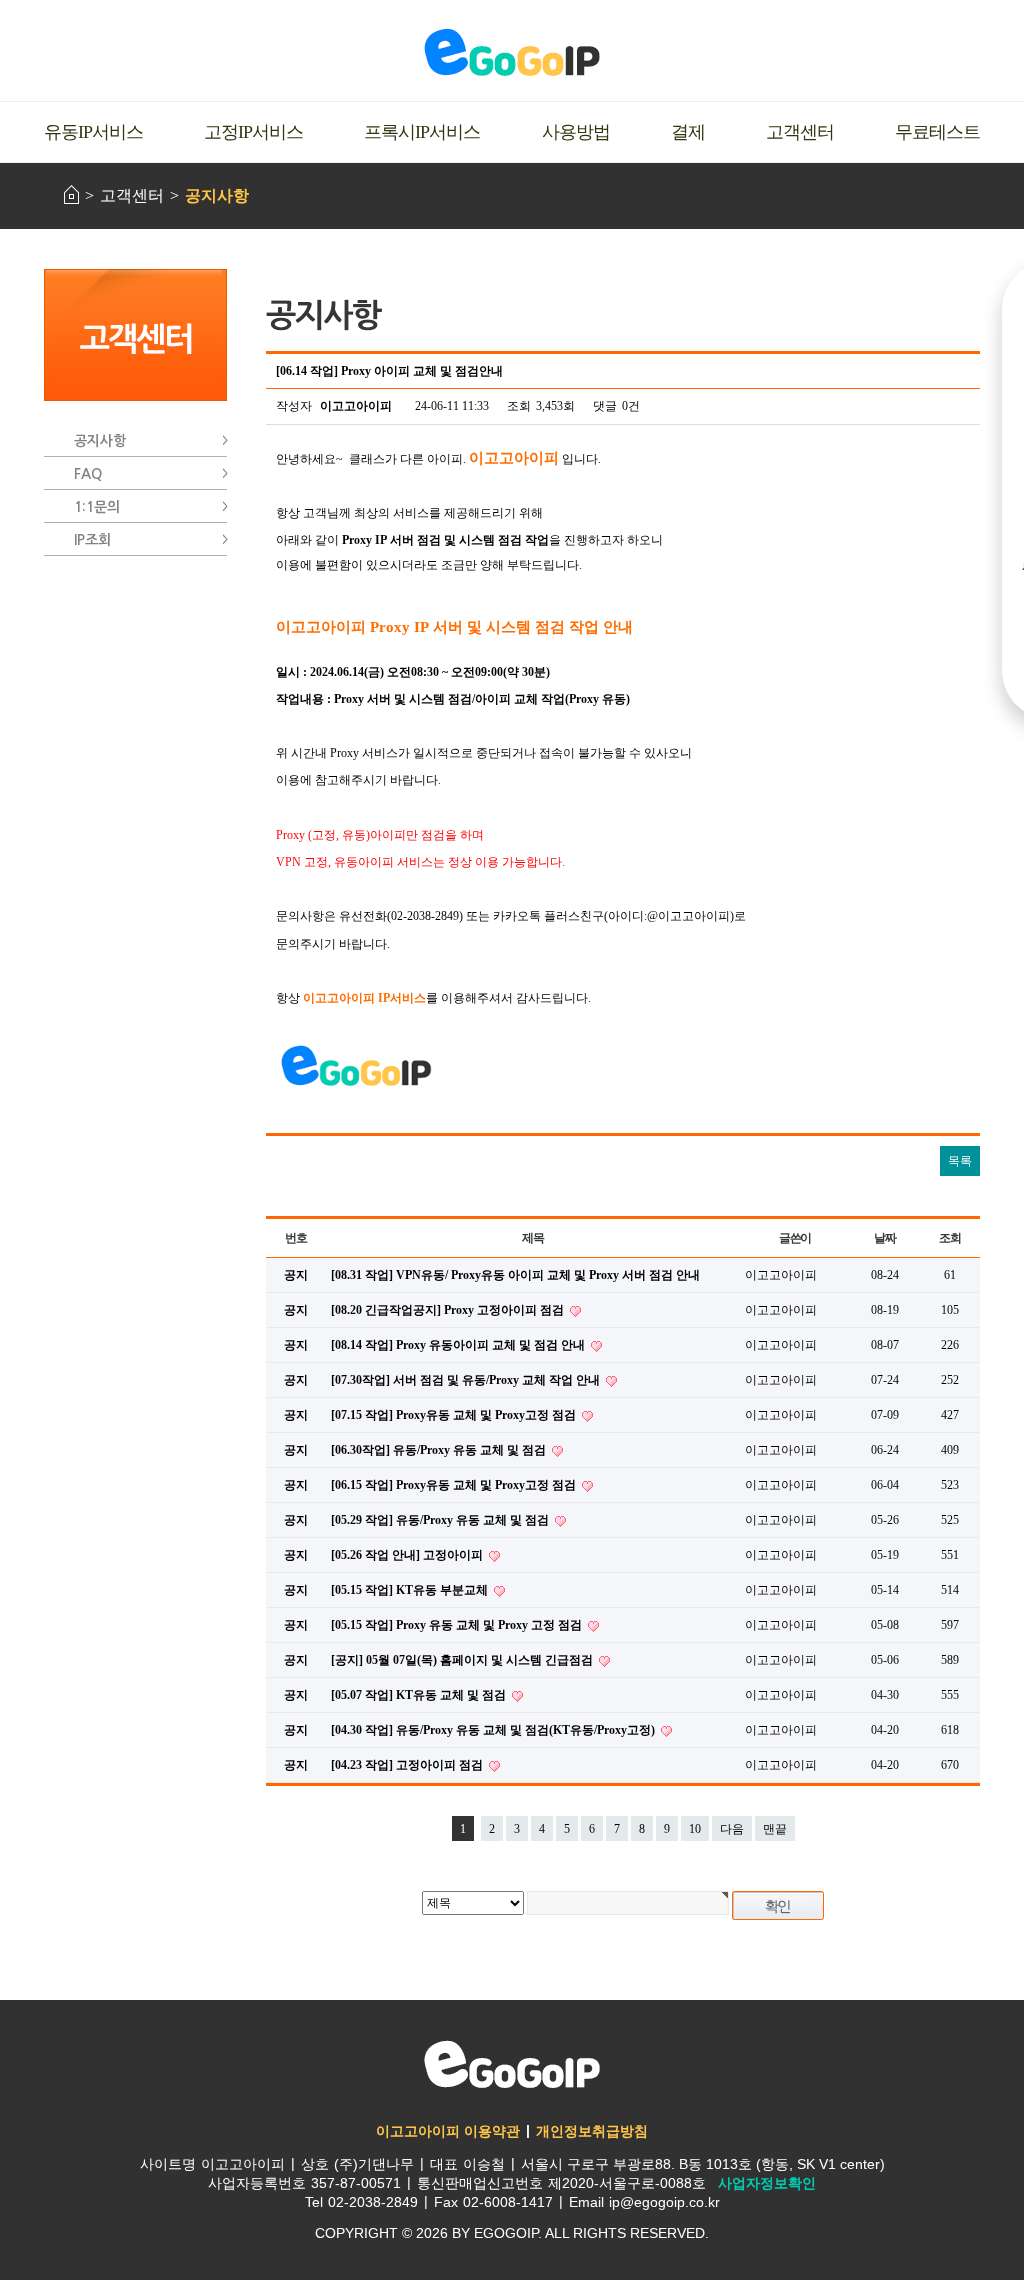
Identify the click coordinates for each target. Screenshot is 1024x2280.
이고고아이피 (512, 2064)
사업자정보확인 (767, 2183)
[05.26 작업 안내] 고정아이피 (408, 1555)
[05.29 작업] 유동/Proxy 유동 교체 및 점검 (441, 1520)
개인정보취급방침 (592, 2131)
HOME (71, 194)
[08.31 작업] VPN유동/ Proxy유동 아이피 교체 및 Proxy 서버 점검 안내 (515, 1275)
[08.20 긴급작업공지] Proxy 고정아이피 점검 (449, 1310)
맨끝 (775, 1829)
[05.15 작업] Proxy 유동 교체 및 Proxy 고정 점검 (458, 1625)
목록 (960, 1161)
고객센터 (800, 132)
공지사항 (217, 195)
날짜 (885, 1238)
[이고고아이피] (512, 52)
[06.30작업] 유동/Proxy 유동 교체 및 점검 (440, 1450)
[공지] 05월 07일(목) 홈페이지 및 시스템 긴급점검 (463, 1660)
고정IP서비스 (253, 132)
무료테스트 (937, 132)
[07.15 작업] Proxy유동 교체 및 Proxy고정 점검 (455, 1415)
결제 (688, 132)
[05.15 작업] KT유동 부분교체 (411, 1590)
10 (695, 1829)
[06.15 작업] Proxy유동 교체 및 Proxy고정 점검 (455, 1485)
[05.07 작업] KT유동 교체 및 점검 (420, 1695)
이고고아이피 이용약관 (448, 2131)
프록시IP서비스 (422, 132)
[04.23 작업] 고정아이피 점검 (408, 1765)
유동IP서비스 (93, 132)
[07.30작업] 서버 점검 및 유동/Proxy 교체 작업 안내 (467, 1380)
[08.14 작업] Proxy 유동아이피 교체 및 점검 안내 (459, 1345)
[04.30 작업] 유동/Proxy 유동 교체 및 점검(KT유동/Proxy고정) (494, 1730)
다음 (732, 1829)
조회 (950, 1238)
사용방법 (576, 132)
